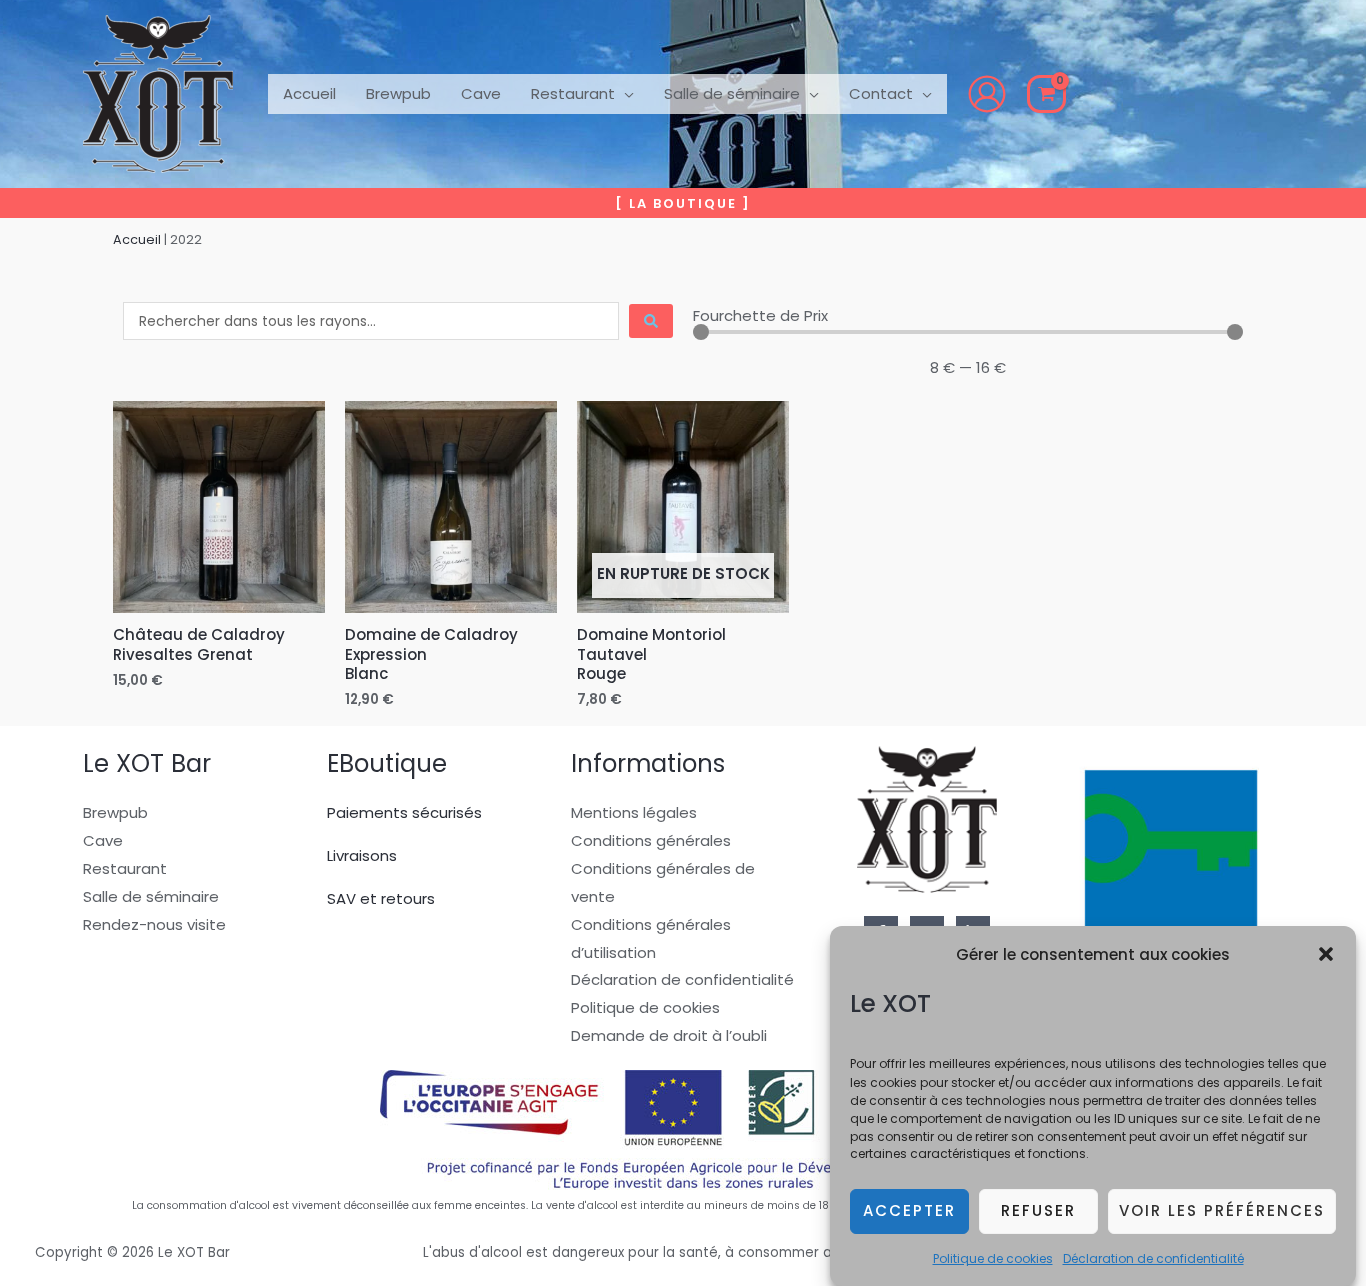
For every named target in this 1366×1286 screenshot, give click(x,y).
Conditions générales (651, 840)
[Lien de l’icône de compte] (987, 94)
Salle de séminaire (151, 896)
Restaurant (125, 868)
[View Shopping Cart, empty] (1046, 94)
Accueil (137, 239)
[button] (1326, 954)
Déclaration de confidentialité (1153, 1257)
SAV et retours (381, 898)
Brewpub (115, 812)
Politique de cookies (993, 1257)
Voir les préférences (1222, 1210)
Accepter (909, 1210)
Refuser (1038, 1210)
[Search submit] (651, 321)
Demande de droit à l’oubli (669, 1035)
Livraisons (362, 855)
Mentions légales (634, 812)
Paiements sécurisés (404, 812)
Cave (103, 840)
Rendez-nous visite (154, 924)
